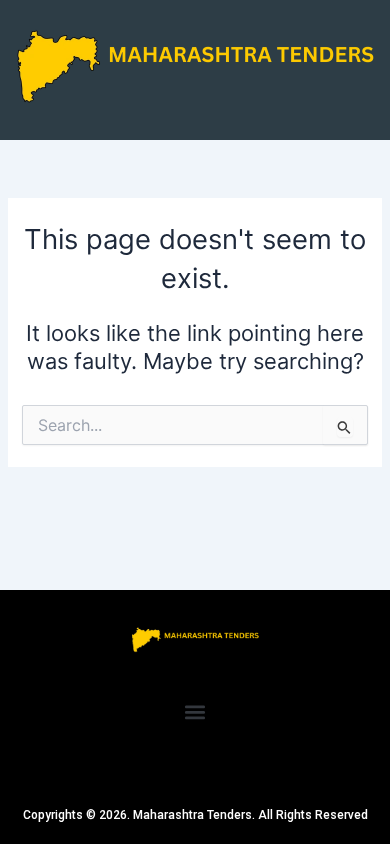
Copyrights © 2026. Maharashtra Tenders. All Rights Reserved (195, 815)
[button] (195, 711)
